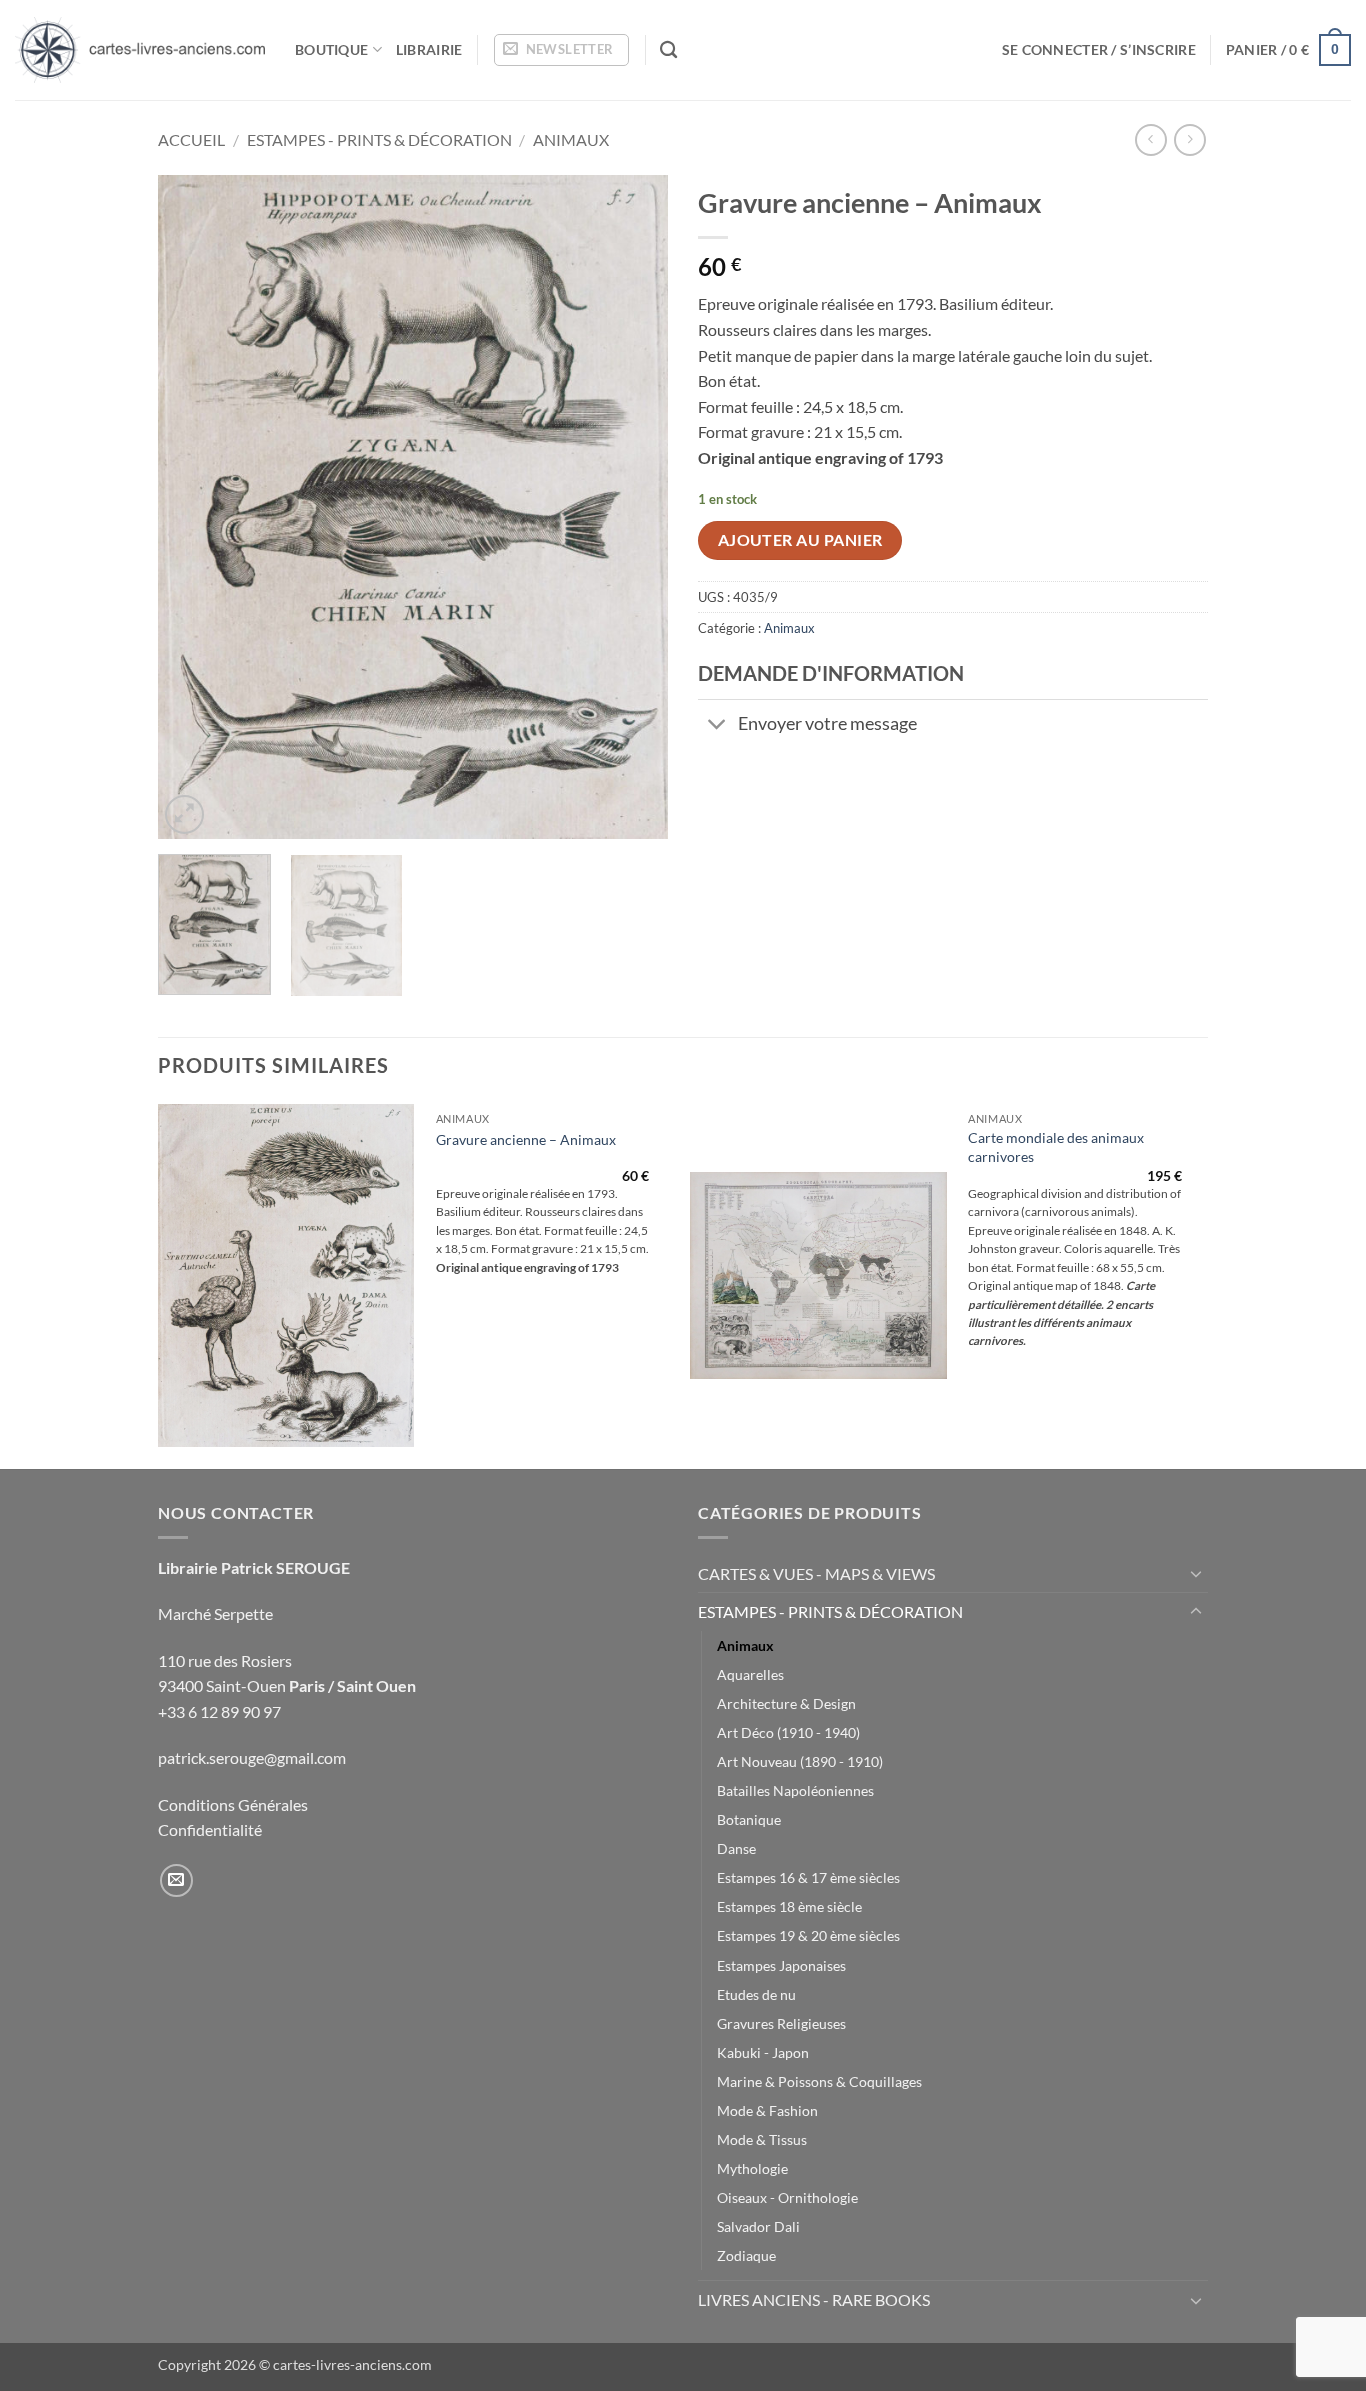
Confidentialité (210, 1829)
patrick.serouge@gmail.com (252, 1757)
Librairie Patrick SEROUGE (254, 1567)
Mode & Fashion (767, 2110)
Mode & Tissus (762, 2139)
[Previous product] (1189, 139)
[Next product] (1150, 139)
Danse (736, 1848)
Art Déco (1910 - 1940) (788, 1732)
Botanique (749, 1819)
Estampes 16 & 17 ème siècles (808, 1877)
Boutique (331, 49)
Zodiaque (746, 2255)
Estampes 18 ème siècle (789, 1906)
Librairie (429, 49)
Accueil (191, 139)
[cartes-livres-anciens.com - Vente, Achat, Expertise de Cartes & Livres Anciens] (140, 50)
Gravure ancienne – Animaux (526, 1139)
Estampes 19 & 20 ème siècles (808, 1935)
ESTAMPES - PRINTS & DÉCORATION (379, 139)
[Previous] (193, 507)
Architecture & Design (786, 1703)
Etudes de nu (756, 1994)
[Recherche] (668, 50)
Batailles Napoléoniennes (795, 1790)
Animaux (571, 139)
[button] (561, 50)
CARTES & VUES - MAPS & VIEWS (816, 1573)
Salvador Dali (758, 2226)
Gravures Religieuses (781, 2023)
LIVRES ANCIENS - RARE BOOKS (814, 2299)
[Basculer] (717, 726)
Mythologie (752, 2168)
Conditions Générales (233, 1804)
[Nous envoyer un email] (176, 1880)
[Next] (633, 507)
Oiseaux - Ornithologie (787, 2197)
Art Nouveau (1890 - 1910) (800, 1761)
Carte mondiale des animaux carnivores (1056, 1147)
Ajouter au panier (800, 540)
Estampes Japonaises (781, 1965)
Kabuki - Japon (763, 2052)
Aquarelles (750, 1674)
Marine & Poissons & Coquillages (819, 2081)
